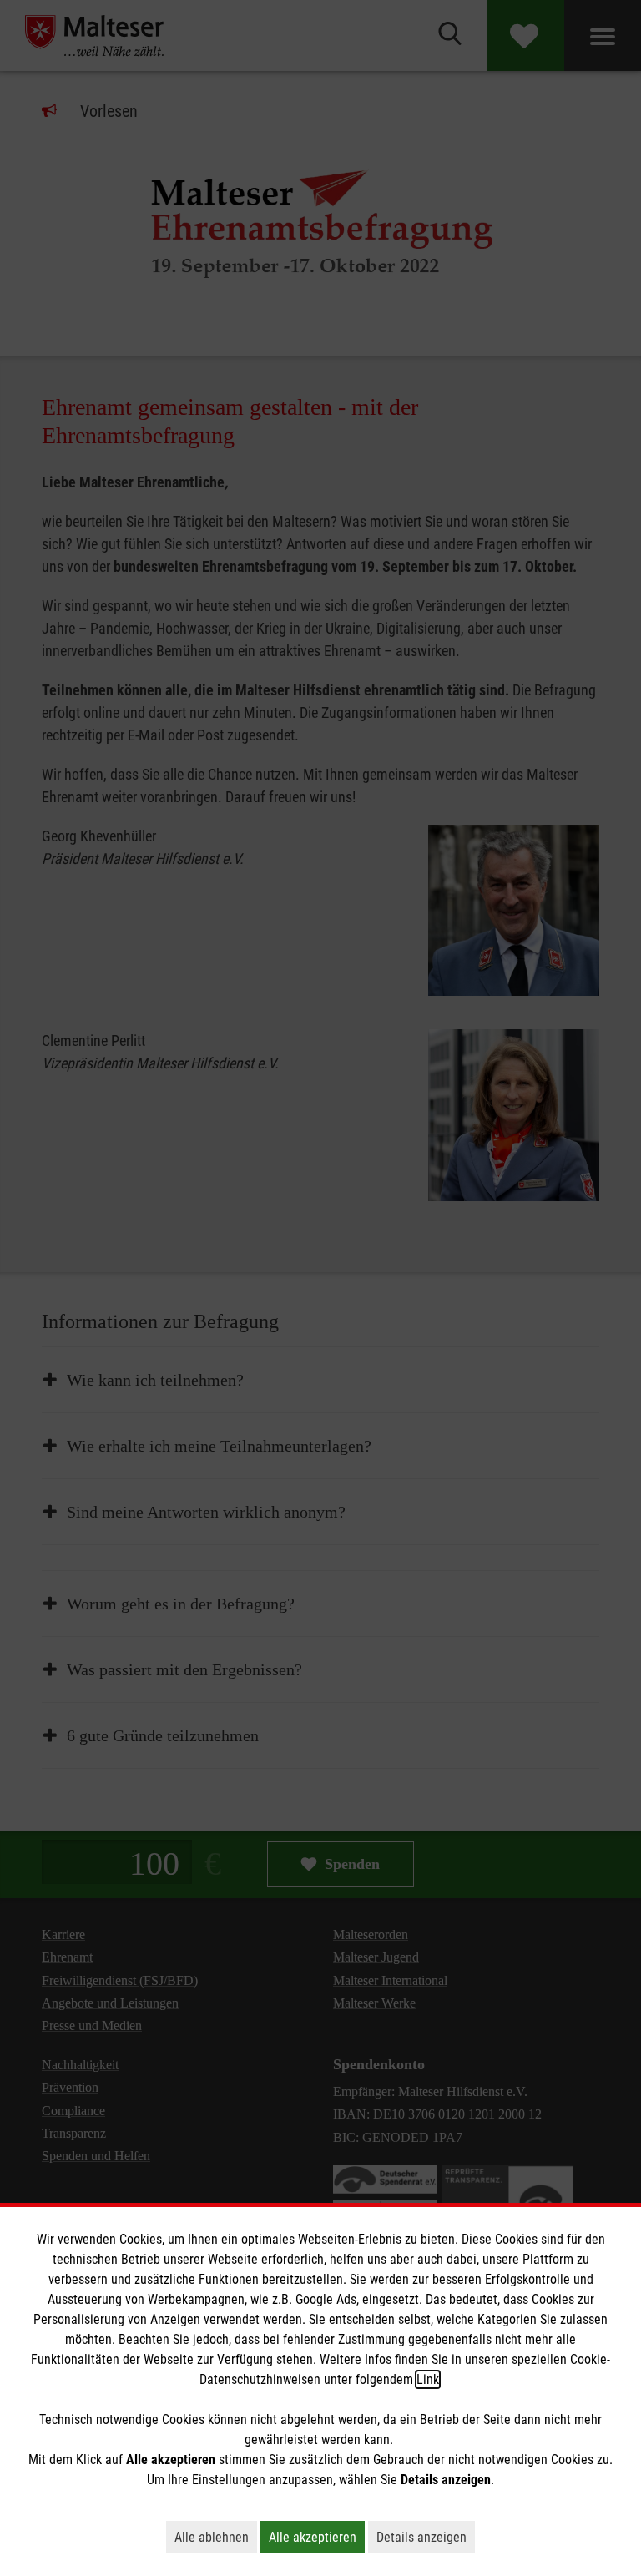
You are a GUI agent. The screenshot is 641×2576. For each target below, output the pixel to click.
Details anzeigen (426, 2537)
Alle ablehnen (216, 2537)
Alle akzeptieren (317, 2537)
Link (428, 2379)
